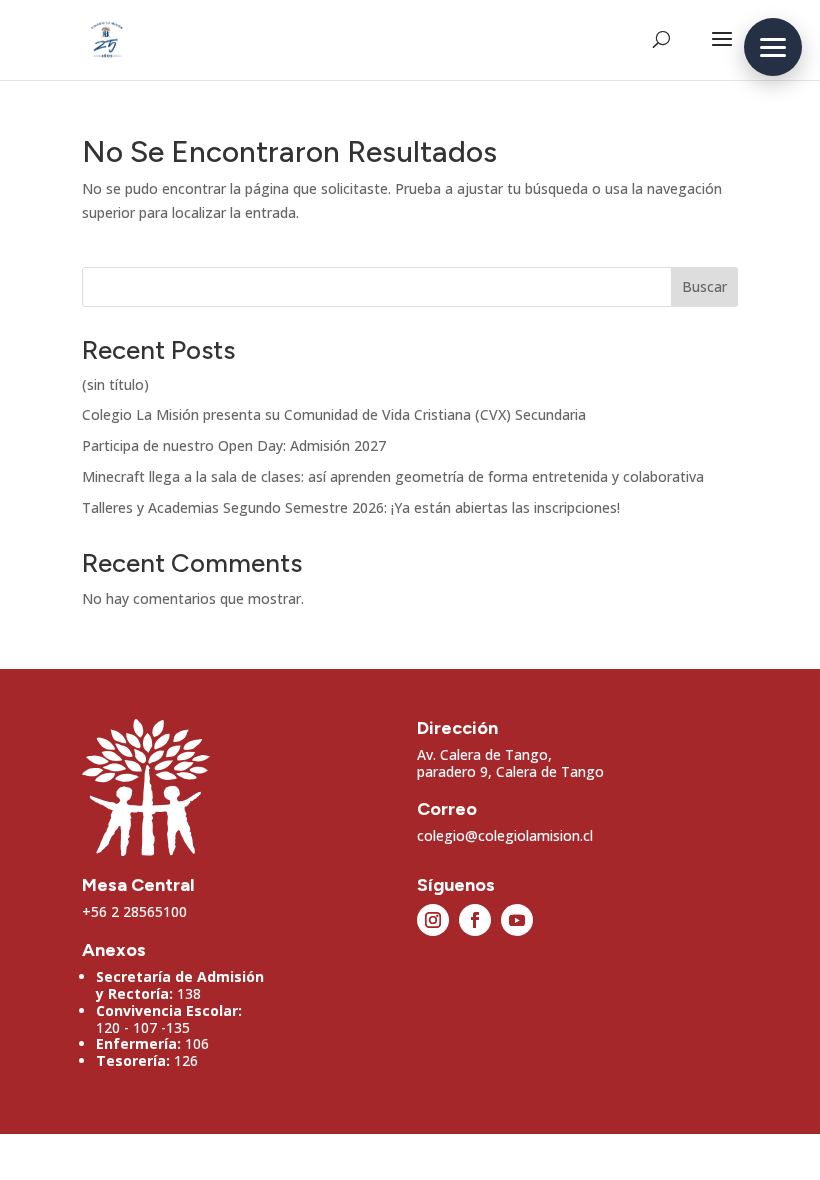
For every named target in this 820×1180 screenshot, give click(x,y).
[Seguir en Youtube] (517, 920)
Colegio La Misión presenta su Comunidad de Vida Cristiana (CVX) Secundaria (334, 414)
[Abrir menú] (773, 47)
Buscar (704, 286)
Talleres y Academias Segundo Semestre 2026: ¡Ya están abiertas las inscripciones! (351, 507)
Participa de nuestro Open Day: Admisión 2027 (234, 445)
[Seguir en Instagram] (433, 920)
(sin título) (115, 384)
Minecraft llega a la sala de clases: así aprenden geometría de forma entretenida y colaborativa (393, 476)
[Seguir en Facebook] (475, 920)
